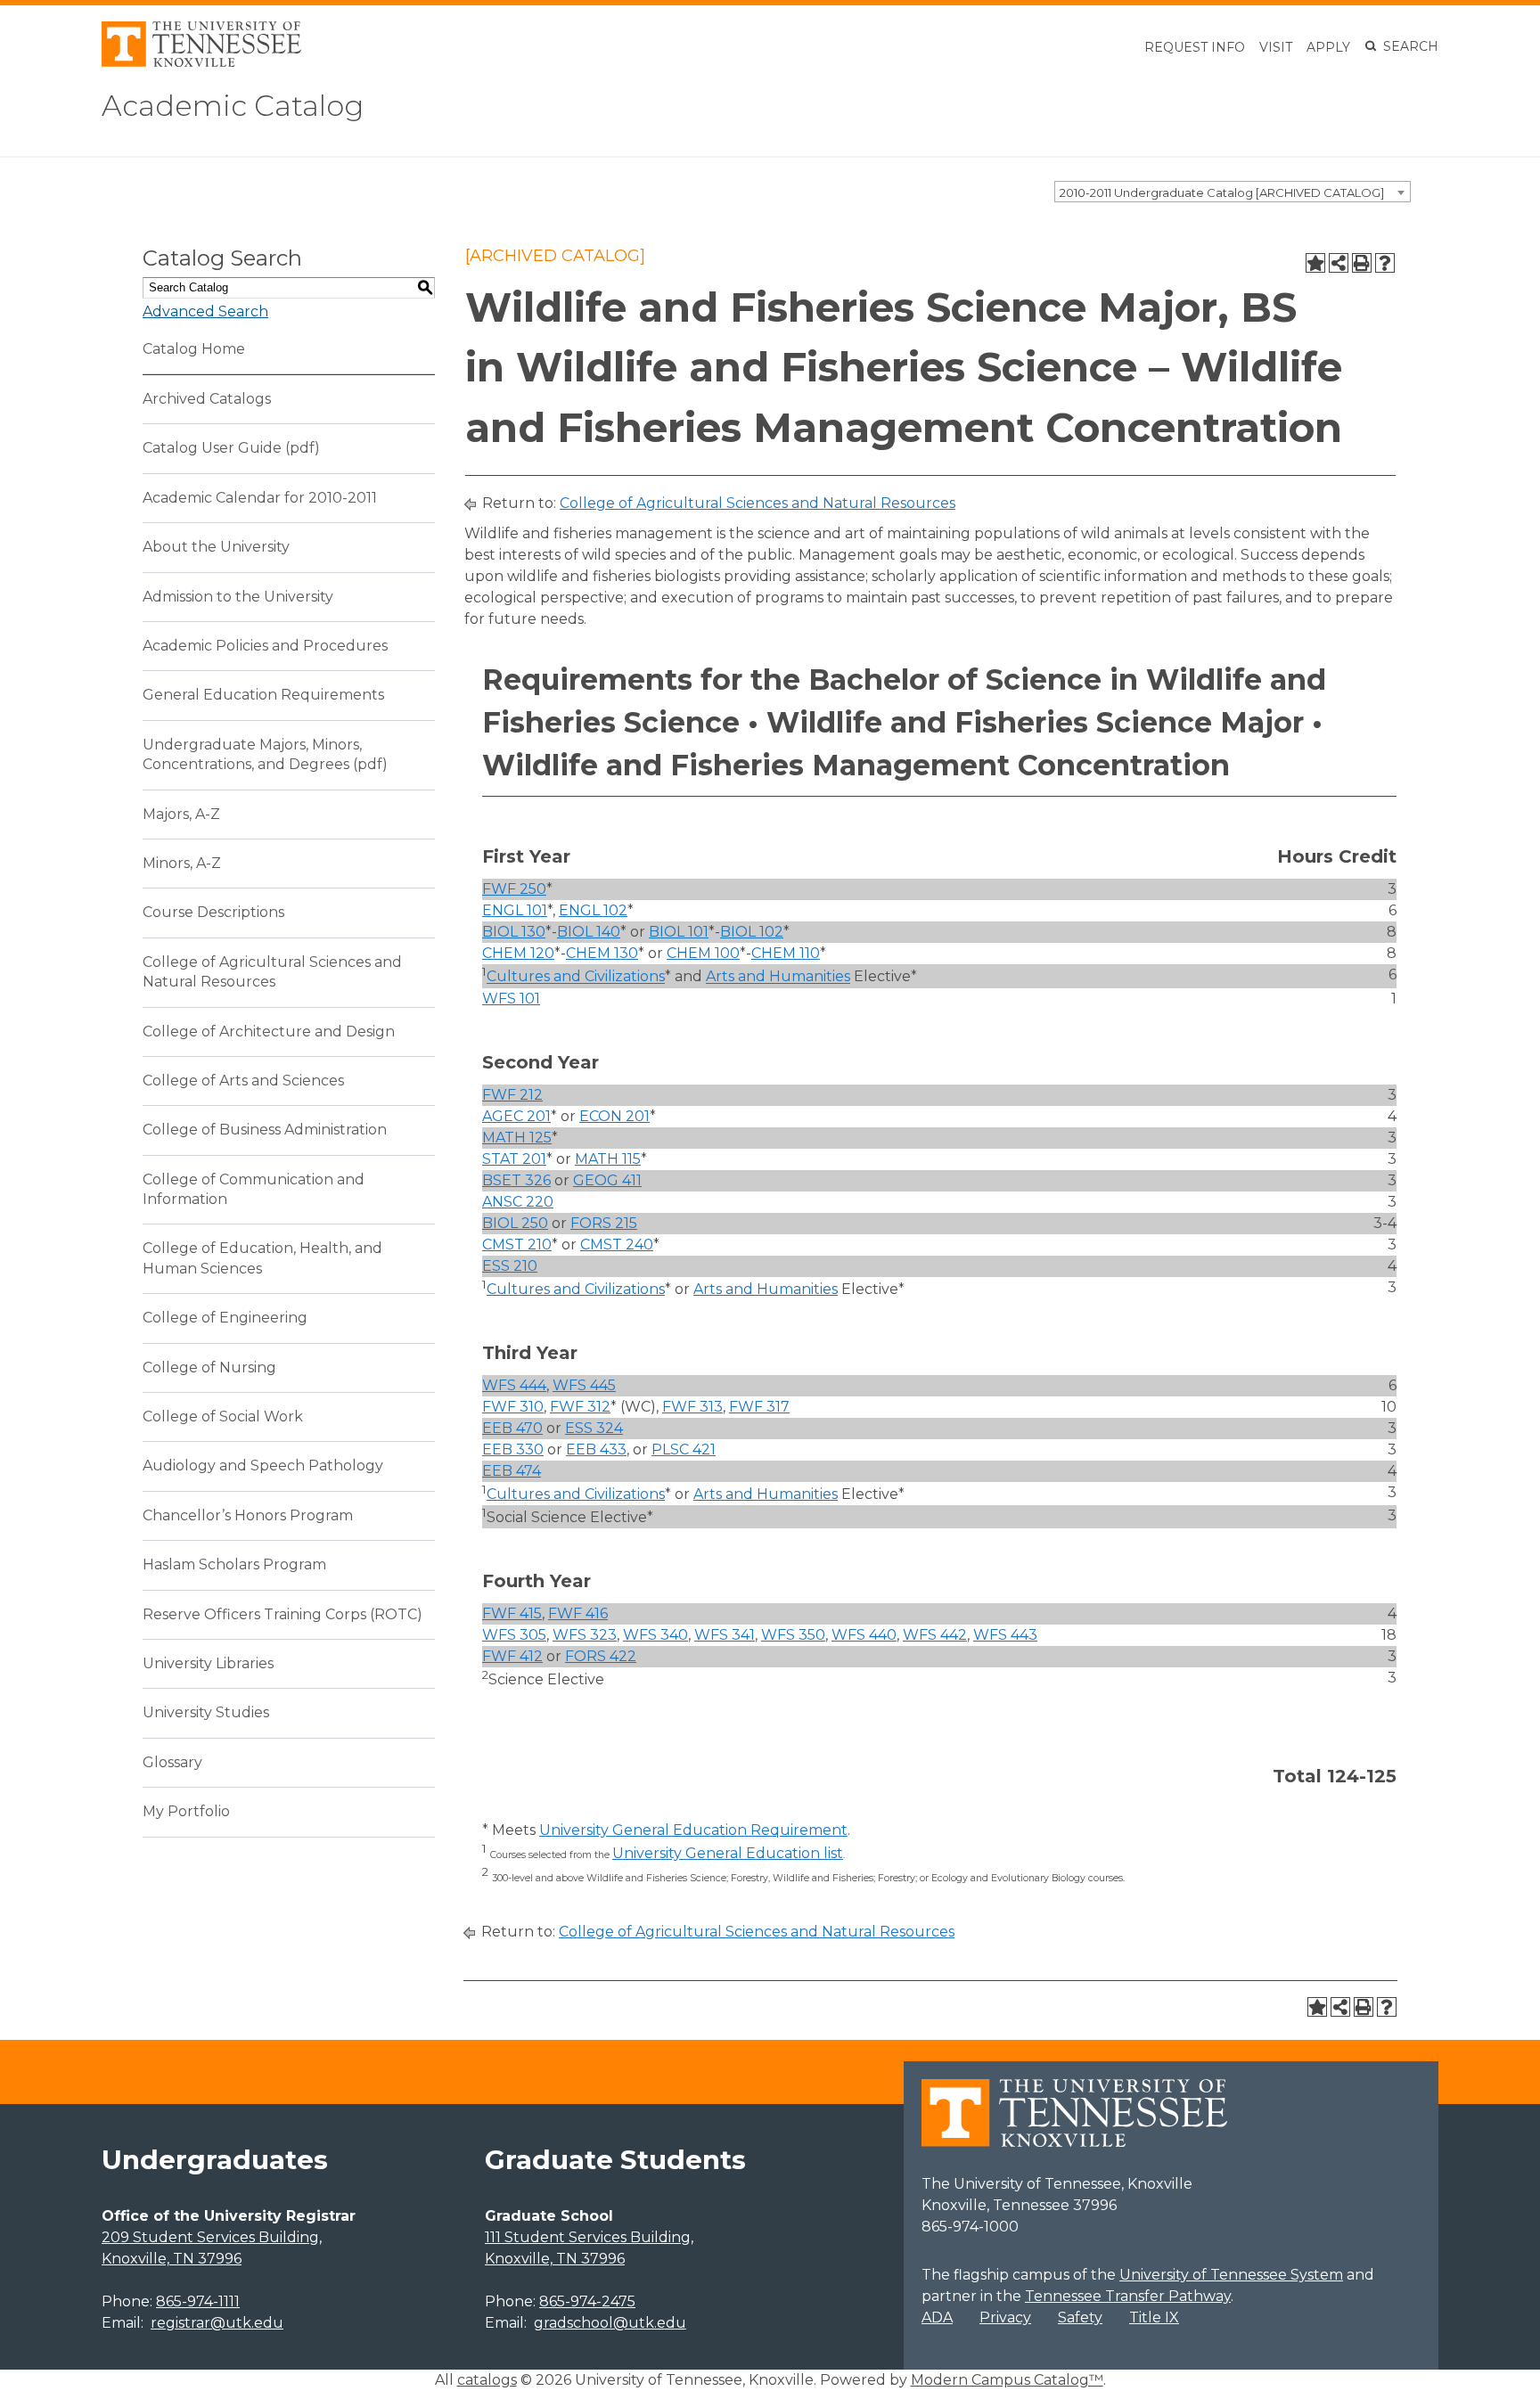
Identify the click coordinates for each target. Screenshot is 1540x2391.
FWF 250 (514, 889)
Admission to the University (238, 597)
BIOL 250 (515, 1223)
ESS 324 (594, 1428)
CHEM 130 (602, 953)
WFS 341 (725, 1635)
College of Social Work (223, 1417)
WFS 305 (514, 1635)
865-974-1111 (198, 2301)
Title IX (1154, 2317)
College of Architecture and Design (269, 1032)
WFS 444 (514, 1385)
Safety (1080, 2317)
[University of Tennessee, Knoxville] (201, 62)
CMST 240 (617, 1245)
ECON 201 (614, 1116)
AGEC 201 (516, 1116)
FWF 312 (580, 1407)
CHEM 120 (518, 953)
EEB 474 (512, 1471)
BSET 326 (516, 1180)
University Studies (206, 1712)
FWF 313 (692, 1407)
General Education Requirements (263, 695)
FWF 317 (759, 1407)
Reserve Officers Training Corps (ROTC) (283, 1614)
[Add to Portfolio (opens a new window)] (1315, 263)
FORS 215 (604, 1223)
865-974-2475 (587, 2301)
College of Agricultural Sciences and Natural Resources (758, 503)
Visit (1276, 47)
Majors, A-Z (181, 814)
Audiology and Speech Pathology (263, 1466)
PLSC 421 (684, 1449)
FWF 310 (513, 1407)
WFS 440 (864, 1635)
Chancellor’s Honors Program (248, 1515)
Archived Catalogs (207, 399)
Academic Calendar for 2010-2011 (260, 498)
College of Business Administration (265, 1130)
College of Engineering (225, 1318)
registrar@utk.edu (217, 2323)
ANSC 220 (518, 1202)
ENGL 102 (593, 910)
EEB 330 (513, 1449)
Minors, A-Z (182, 863)
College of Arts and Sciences (243, 1081)
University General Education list (728, 1853)
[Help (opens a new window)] (1385, 263)
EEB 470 (512, 1428)
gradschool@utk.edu (610, 2323)
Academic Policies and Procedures (265, 646)
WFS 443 (1005, 1635)
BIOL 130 (514, 932)
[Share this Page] (1339, 263)
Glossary (172, 1762)
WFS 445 (584, 1385)
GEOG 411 (607, 1180)
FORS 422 (601, 1656)
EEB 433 (596, 1449)
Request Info (1195, 47)
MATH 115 (608, 1159)
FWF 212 (512, 1095)
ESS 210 (510, 1266)
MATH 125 (517, 1138)
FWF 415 (512, 1613)
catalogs (487, 2380)
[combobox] (1233, 192)
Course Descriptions (213, 912)
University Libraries (208, 1663)
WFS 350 (793, 1635)
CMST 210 (517, 1245)
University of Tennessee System (1231, 2275)
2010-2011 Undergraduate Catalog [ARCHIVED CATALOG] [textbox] (1222, 192)
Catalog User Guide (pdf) (231, 448)
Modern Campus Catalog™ (1007, 2380)
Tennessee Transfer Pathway (1128, 2296)
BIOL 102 (752, 932)
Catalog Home (194, 349)
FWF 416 (578, 1613)
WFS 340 (655, 1635)
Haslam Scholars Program (234, 1564)
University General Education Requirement (693, 1830)
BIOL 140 (589, 932)
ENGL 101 (515, 910)
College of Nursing (209, 1367)
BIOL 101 (679, 932)
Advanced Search (205, 311)
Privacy (1005, 2317)
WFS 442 (935, 1635)
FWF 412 (512, 1656)
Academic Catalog (233, 106)
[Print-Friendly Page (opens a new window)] (1362, 263)
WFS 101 (511, 999)
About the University (216, 547)
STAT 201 (514, 1159)
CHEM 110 (786, 953)
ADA (937, 2317)
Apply (1328, 47)
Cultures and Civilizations (576, 977)
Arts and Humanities (778, 977)
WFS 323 (585, 1635)
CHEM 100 (703, 953)
